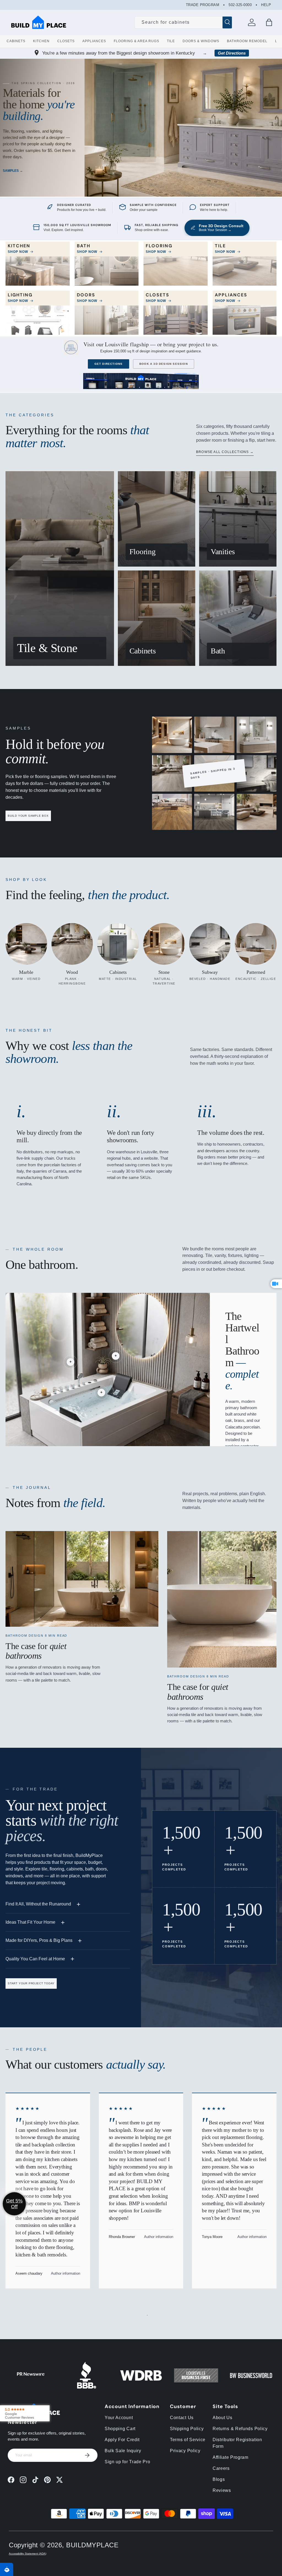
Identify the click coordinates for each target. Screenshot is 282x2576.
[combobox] (183, 22)
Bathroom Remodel (247, 41)
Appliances (94, 41)
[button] (269, 22)
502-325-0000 (240, 5)
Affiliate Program (231, 2457)
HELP (266, 5)
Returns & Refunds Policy (240, 2429)
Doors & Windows (201, 41)
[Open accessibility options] (7, 2569)
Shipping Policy (187, 2429)
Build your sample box (28, 816)
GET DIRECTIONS (109, 364)
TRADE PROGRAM (203, 5)
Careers (221, 2468)
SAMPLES (11, 171)
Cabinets (16, 41)
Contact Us (182, 2418)
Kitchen (41, 41)
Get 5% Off (14, 2204)
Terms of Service (188, 2440)
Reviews (222, 2490)
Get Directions (232, 53)
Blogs (219, 2479)
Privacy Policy (185, 2451)
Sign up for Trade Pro (128, 2462)
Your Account (119, 2418)
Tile (171, 41)
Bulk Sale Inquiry (123, 2451)
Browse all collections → (225, 452)
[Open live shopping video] (276, 1284)
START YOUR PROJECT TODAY (31, 1983)
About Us (223, 2418)
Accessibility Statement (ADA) (28, 2554)
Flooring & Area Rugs (136, 41)
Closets (66, 41)
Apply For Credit (122, 2440)
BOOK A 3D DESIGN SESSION (164, 364)
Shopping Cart (120, 2429)
